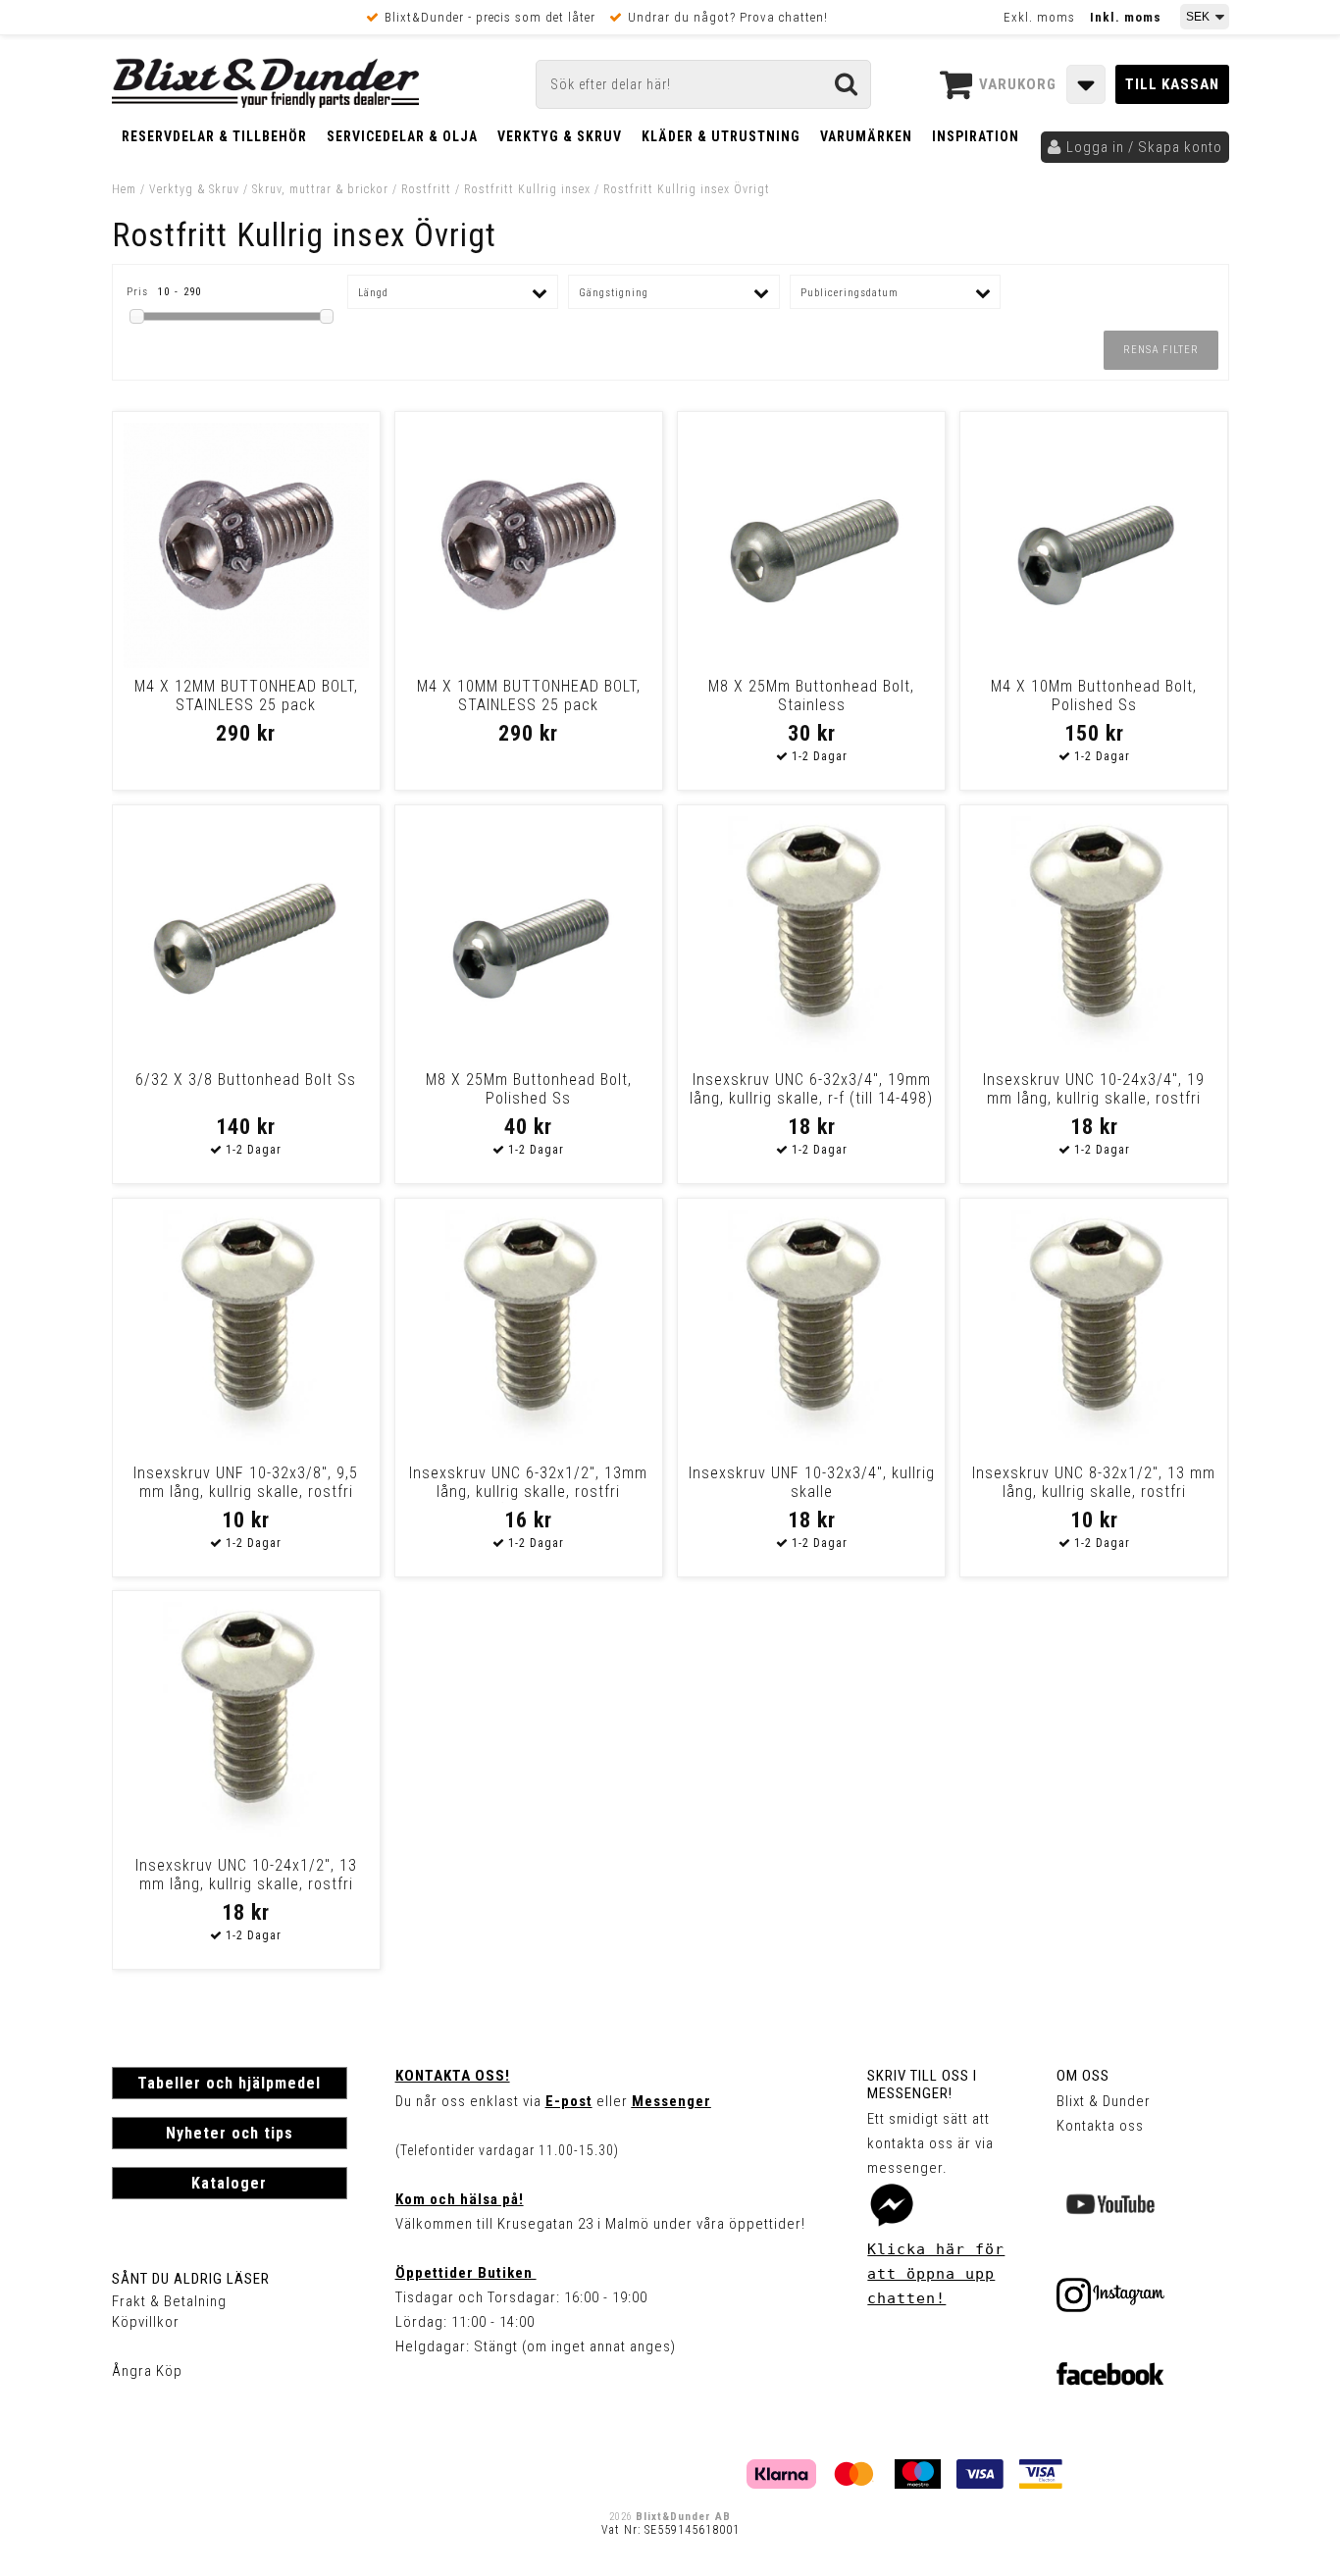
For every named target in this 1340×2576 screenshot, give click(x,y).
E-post (569, 2101)
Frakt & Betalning (169, 2301)
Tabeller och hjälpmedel (229, 2083)
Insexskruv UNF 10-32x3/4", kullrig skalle (812, 1482)
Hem (124, 189)
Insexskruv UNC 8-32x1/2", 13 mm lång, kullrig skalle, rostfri (1094, 1482)
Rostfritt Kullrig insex (527, 189)
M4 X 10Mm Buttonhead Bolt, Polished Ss (1094, 696)
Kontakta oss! (453, 2076)
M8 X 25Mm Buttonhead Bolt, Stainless (811, 696)
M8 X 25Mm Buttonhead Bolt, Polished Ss (529, 1089)
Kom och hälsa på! (460, 2199)
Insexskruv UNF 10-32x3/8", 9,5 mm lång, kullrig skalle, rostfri (246, 1482)
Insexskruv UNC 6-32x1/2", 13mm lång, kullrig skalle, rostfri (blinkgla (528, 1492)
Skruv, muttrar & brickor (320, 189)
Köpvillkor (146, 2322)
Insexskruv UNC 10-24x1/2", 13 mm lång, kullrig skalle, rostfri (246, 1875)
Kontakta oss (1100, 2126)
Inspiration (976, 136)
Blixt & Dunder (1104, 2101)
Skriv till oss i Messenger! (922, 2085)
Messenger (671, 2101)
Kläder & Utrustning (721, 136)
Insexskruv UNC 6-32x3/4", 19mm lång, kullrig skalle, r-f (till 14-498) (811, 1089)
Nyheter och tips (230, 2133)
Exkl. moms (1039, 17)
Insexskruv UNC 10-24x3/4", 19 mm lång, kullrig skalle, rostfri (1094, 1089)
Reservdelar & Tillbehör (214, 136)
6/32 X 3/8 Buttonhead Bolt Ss (246, 1080)
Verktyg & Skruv (560, 136)
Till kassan (1172, 84)
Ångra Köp (147, 2371)
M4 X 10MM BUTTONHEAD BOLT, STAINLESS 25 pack (529, 696)
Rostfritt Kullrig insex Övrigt (687, 189)
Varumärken (866, 136)
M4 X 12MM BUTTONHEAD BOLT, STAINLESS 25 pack (246, 696)
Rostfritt (426, 189)
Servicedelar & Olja (402, 136)
